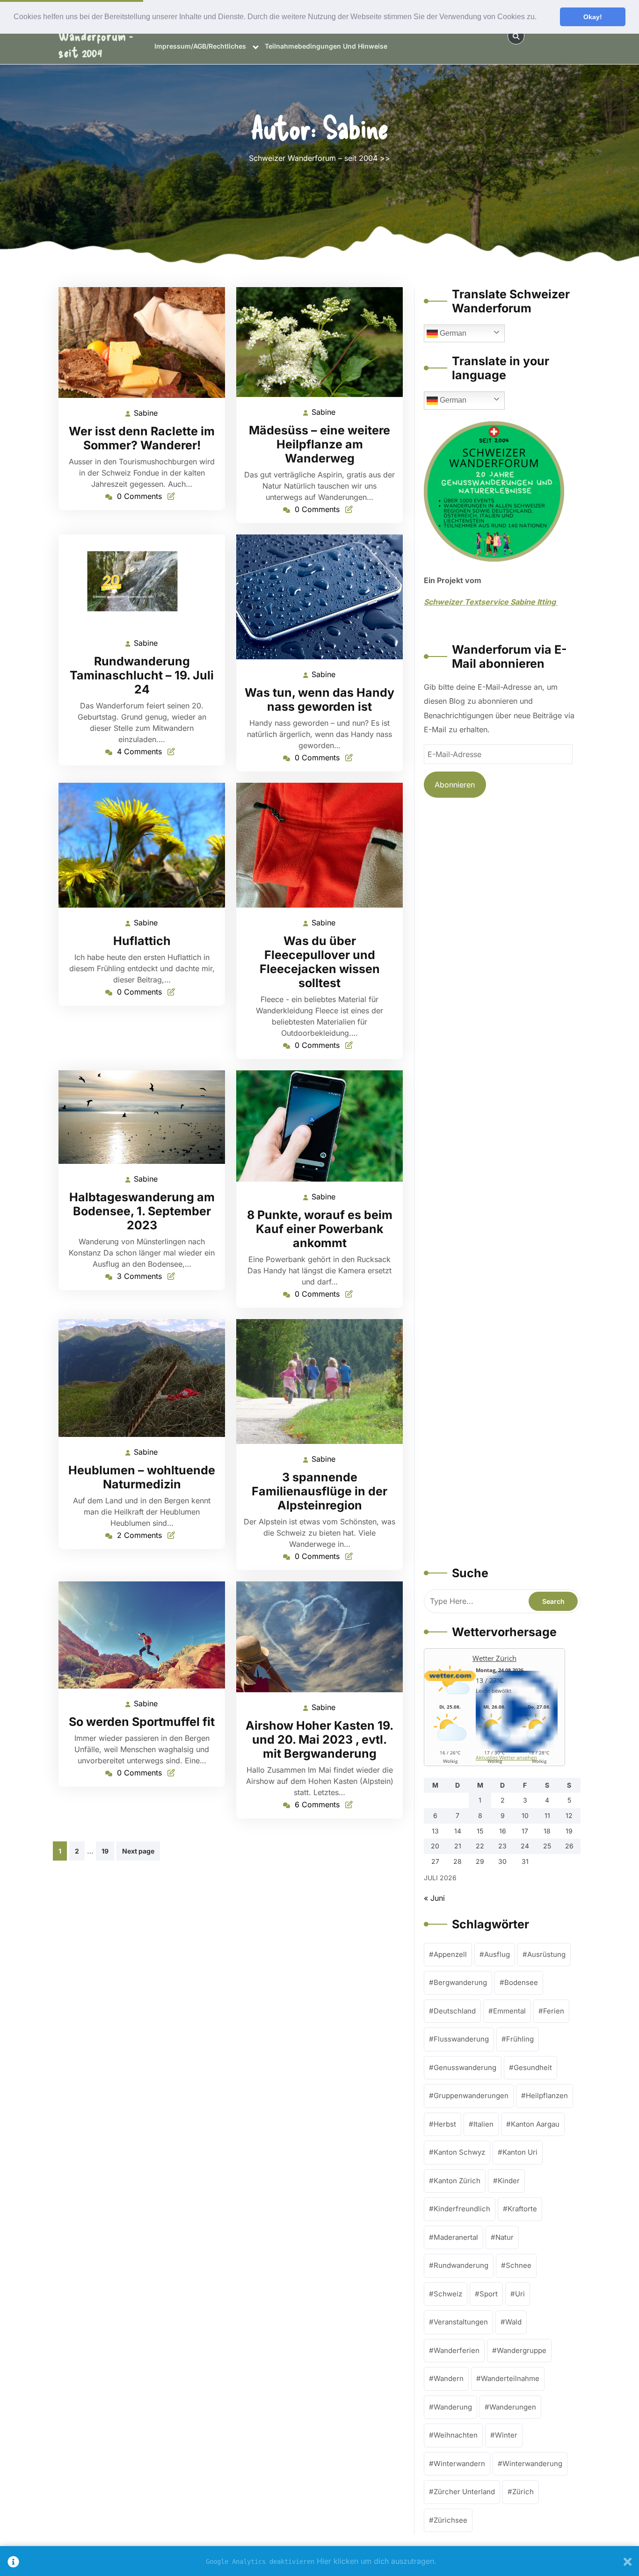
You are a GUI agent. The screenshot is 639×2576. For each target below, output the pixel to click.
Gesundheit (533, 2067)
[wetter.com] (450, 1679)
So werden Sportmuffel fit (142, 1722)
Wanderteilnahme (510, 2378)
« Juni (434, 1898)
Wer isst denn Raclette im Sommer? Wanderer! (142, 438)
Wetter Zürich (494, 1658)
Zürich (523, 2492)
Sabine (146, 413)
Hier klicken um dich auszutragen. (377, 2561)
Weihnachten (456, 2435)
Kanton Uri (520, 2152)
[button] (540, 17)
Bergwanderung (460, 1982)
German (452, 333)
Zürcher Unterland (464, 2492)
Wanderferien (457, 2350)
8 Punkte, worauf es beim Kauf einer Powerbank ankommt (320, 1229)
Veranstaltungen (461, 2322)
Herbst (445, 2124)
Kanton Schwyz (459, 2152)
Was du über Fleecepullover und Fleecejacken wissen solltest (320, 962)
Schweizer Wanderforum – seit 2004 (313, 158)
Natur (505, 2237)
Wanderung (453, 2407)
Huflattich (142, 941)
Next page (138, 1851)
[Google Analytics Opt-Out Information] (13, 2561)
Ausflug (497, 1954)
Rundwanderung (461, 2265)
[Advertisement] (502, 1183)
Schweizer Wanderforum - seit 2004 (96, 36)
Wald (513, 2322)
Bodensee (521, 1982)
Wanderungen (513, 2407)
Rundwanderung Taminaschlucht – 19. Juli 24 (142, 675)
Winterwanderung (532, 2464)
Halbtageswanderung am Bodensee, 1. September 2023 (142, 1211)
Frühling (520, 2039)
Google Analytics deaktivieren (260, 2562)
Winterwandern (459, 2464)
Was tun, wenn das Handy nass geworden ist (319, 700)
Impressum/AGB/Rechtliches (200, 46)
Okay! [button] (593, 17)
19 (105, 1851)
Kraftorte (522, 2209)
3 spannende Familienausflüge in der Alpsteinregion (319, 1491)
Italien (483, 2124)
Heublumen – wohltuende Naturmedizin (142, 1477)
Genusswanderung (465, 2067)
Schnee (519, 2265)
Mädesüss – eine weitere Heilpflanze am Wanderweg (319, 444)
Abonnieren (455, 785)
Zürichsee (450, 2520)
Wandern (449, 2378)
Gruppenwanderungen (471, 2096)
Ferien (554, 2011)
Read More (138, 343)
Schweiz (448, 2294)
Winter (506, 2435)
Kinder (509, 2181)
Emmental (509, 2011)
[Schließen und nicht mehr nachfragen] (628, 2561)
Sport (489, 2294)
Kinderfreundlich (462, 2209)
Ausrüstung (546, 1954)
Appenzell (450, 1954)
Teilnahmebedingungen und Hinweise (326, 46)
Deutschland (455, 2011)
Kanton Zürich (457, 2181)
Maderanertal (456, 2237)
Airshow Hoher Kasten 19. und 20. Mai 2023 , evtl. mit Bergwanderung (319, 1739)
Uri (520, 2294)
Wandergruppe (522, 2350)
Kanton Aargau (535, 2124)
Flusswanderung (461, 2039)
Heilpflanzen (547, 2096)
